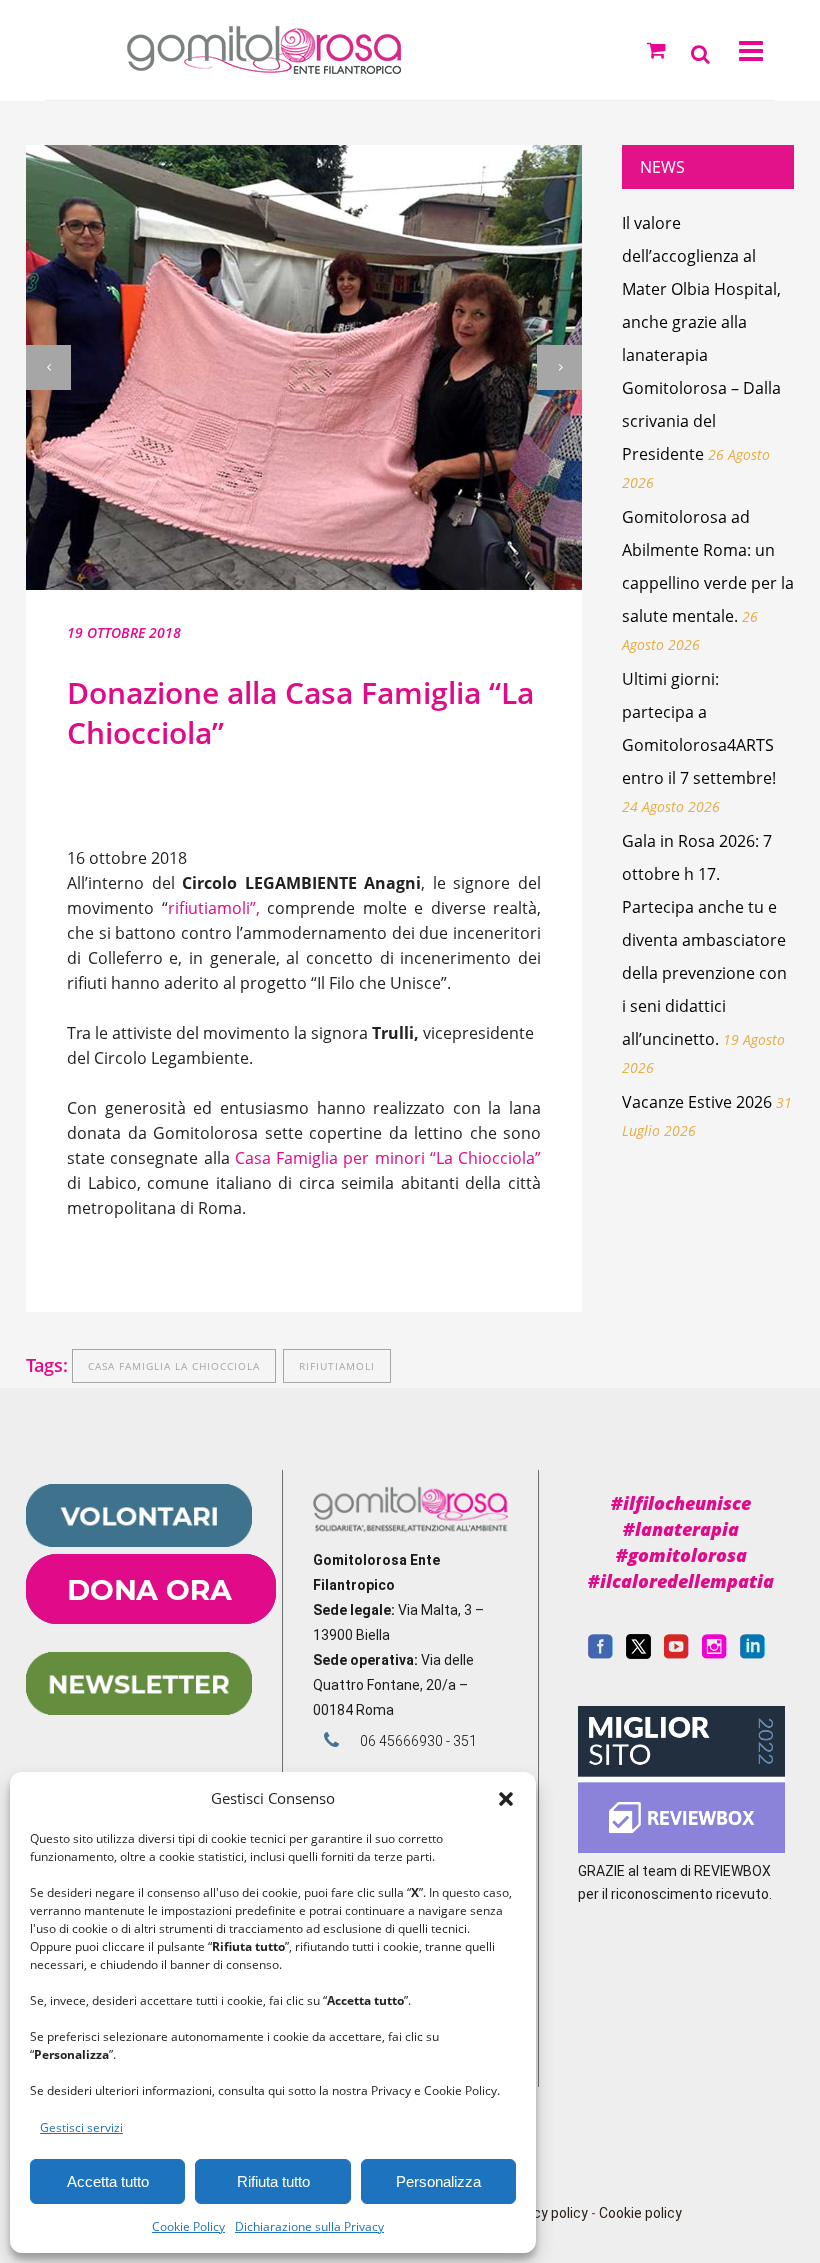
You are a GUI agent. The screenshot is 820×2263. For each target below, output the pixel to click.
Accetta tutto (108, 2181)
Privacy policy (544, 2213)
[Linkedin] (752, 1654)
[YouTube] (676, 1654)
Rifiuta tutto (273, 2181)
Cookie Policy (188, 2226)
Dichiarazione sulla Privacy (309, 2226)
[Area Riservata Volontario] (139, 1542)
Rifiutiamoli (337, 1366)
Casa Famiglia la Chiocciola (174, 1366)
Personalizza (438, 2181)
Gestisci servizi (81, 2127)
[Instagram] (714, 1654)
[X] (638, 1654)
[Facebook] (600, 1654)
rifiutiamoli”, (214, 908)
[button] (506, 1799)
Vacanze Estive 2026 (697, 1102)
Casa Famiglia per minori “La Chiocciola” (388, 1158)
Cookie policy (640, 2213)
